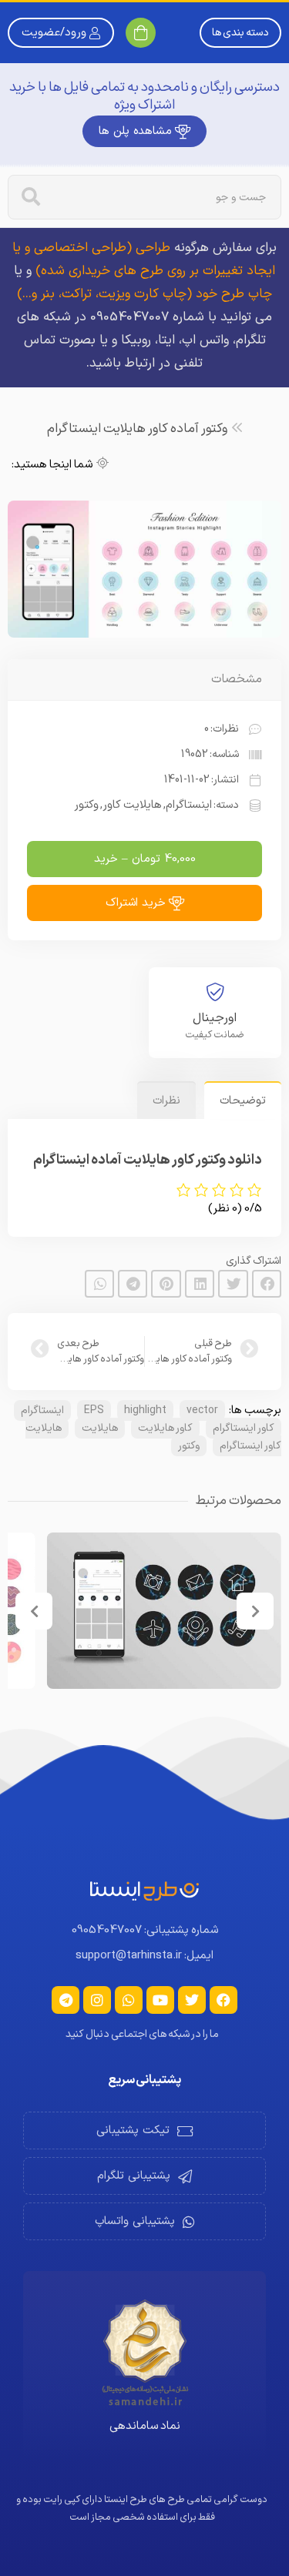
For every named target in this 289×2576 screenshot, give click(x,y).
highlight (145, 1410)
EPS (94, 1410)
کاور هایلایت (165, 1428)
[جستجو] (31, 197)
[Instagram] (97, 2000)
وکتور (189, 1446)
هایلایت (100, 1428)
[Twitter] (192, 2000)
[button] (267, 1284)
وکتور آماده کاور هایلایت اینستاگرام (137, 429)
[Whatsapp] (129, 2000)
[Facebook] (223, 2000)
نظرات (166, 1101)
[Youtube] (160, 2000)
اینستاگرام (42, 1410)
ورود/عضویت (54, 33)
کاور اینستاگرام (244, 1428)
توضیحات (243, 1101)
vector (202, 1410)
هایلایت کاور (132, 805)
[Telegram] (66, 2000)
